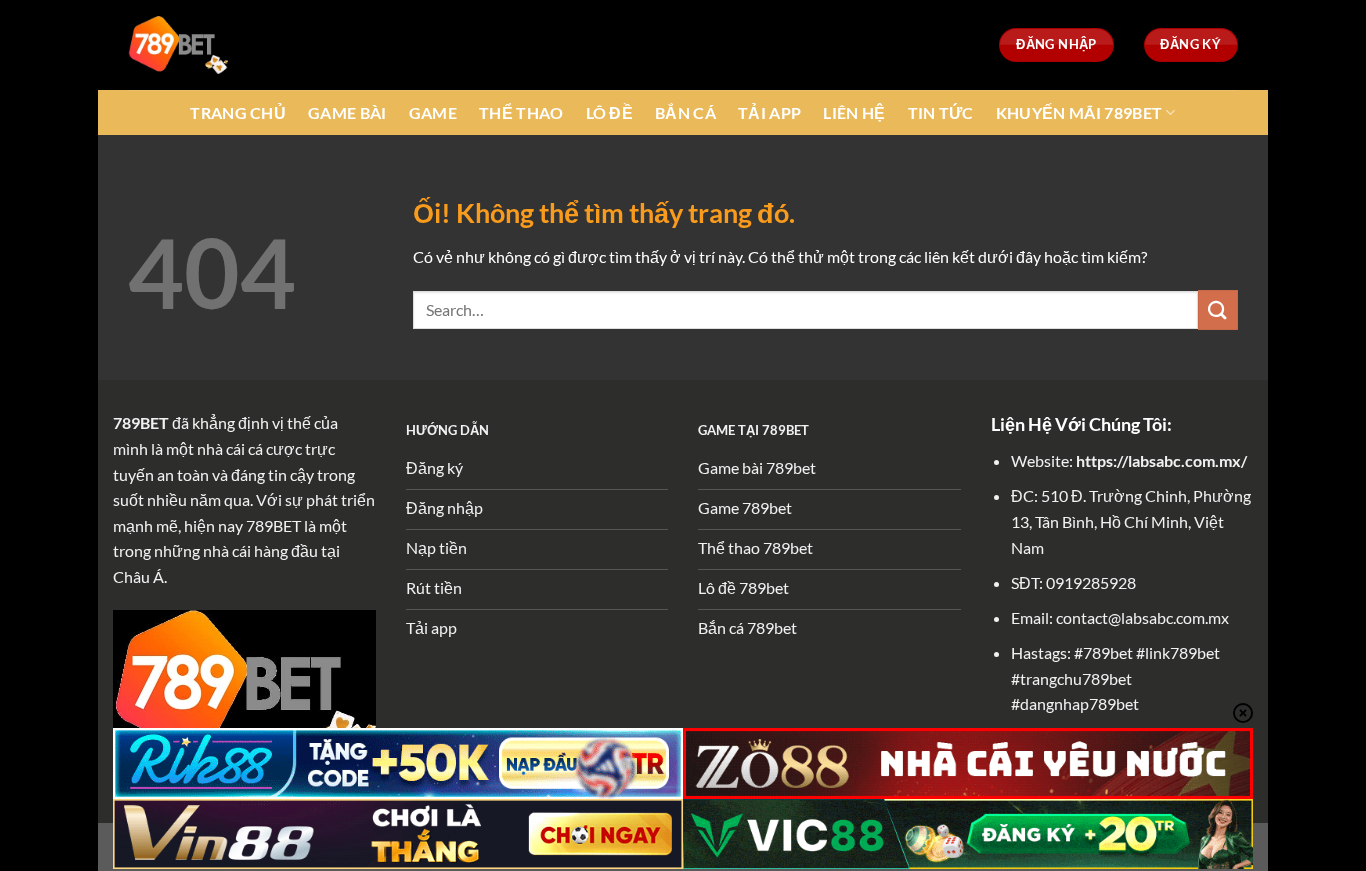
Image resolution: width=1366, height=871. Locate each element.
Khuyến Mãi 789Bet (1079, 112)
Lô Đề (610, 112)
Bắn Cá (685, 112)
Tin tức (941, 112)
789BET (141, 422)
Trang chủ (238, 112)
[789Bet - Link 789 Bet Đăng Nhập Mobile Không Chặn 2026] (178, 44)
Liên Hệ (854, 112)
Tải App (769, 112)
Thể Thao (521, 112)
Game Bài (347, 112)
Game (433, 112)
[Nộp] (1218, 309)
